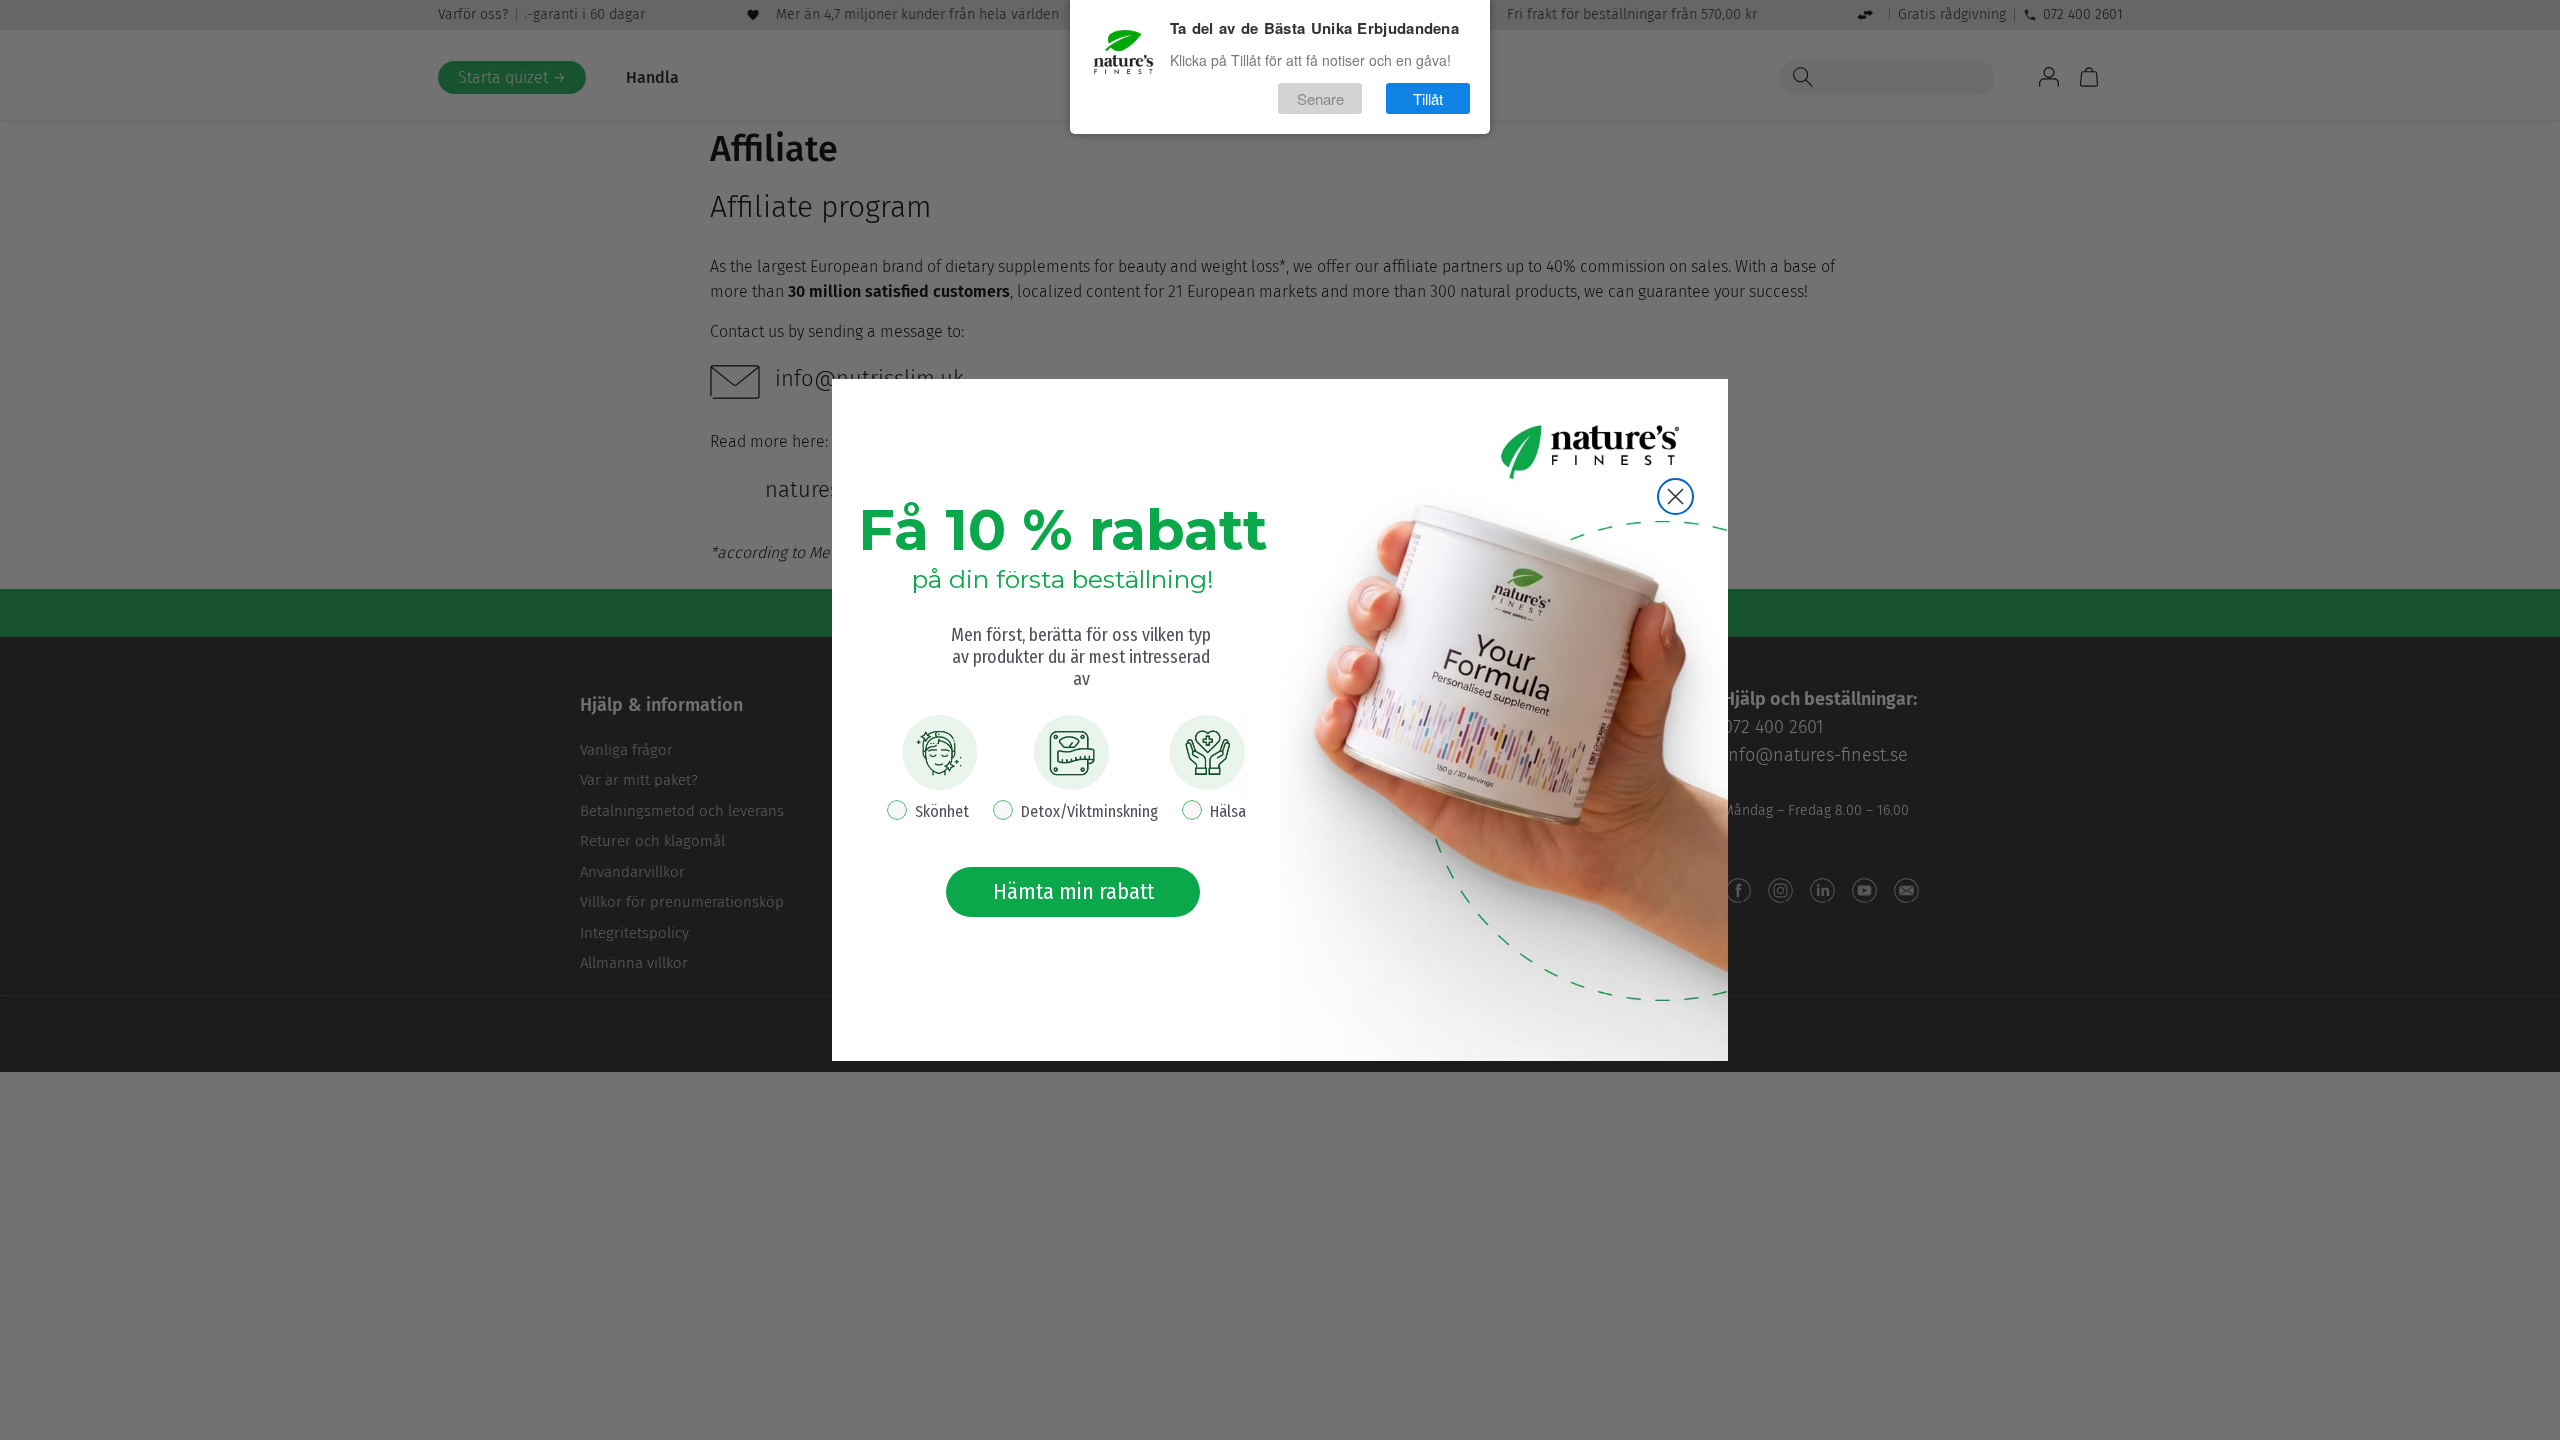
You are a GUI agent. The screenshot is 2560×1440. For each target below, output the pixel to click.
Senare (1320, 98)
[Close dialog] (1675, 496)
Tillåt (1428, 98)
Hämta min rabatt (1073, 891)
